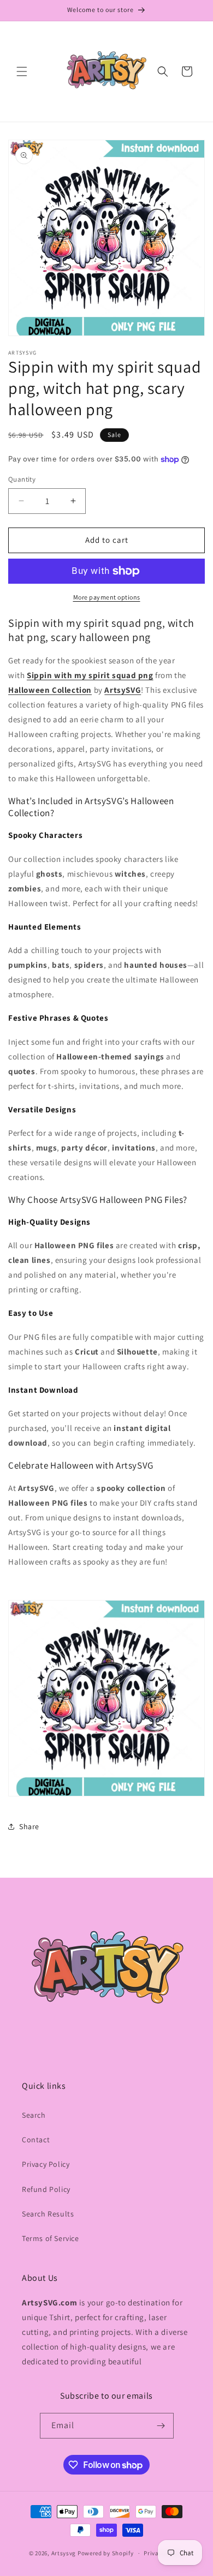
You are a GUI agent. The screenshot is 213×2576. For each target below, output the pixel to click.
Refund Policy (46, 2189)
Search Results (48, 2214)
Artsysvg (64, 2553)
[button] (22, 71)
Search (34, 2115)
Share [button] (29, 1826)
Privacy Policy (46, 2164)
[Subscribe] (161, 2426)
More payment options (107, 597)
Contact (36, 2140)
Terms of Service (51, 2238)
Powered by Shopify (106, 2553)
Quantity (22, 479)
